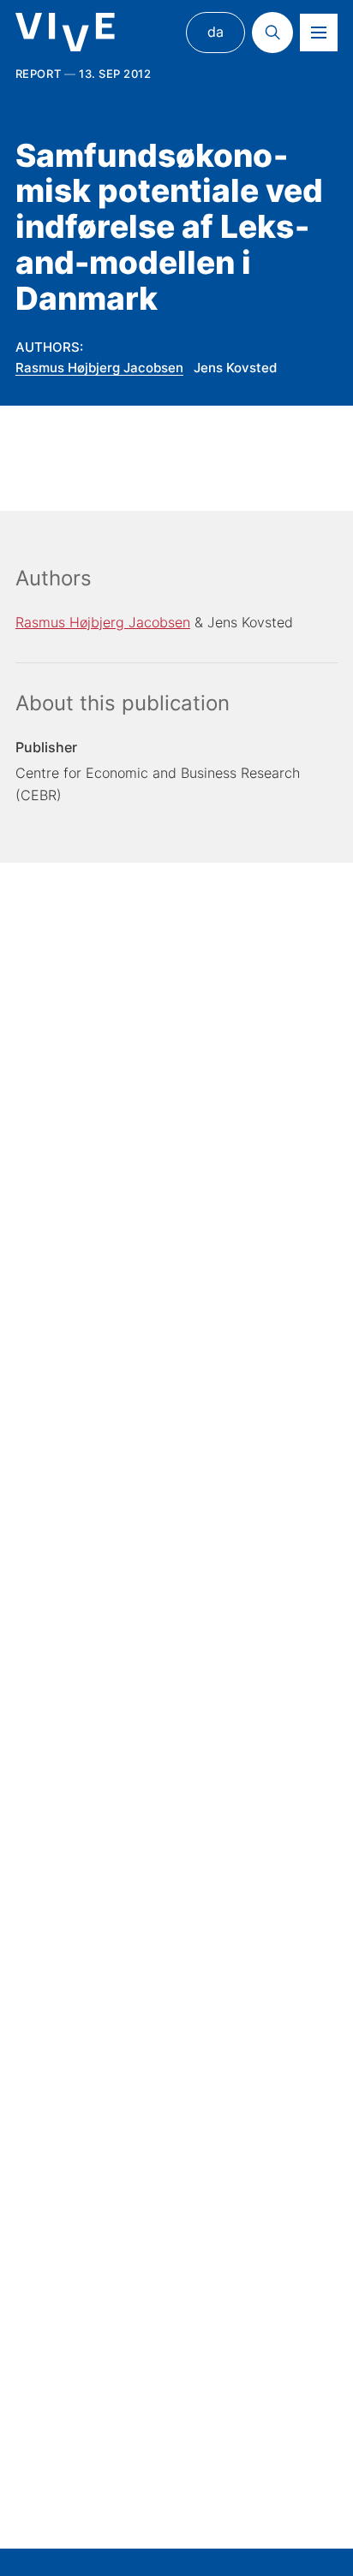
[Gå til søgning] (272, 33)
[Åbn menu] (319, 33)
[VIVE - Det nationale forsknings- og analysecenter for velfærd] (65, 32)
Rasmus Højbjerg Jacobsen (99, 368)
